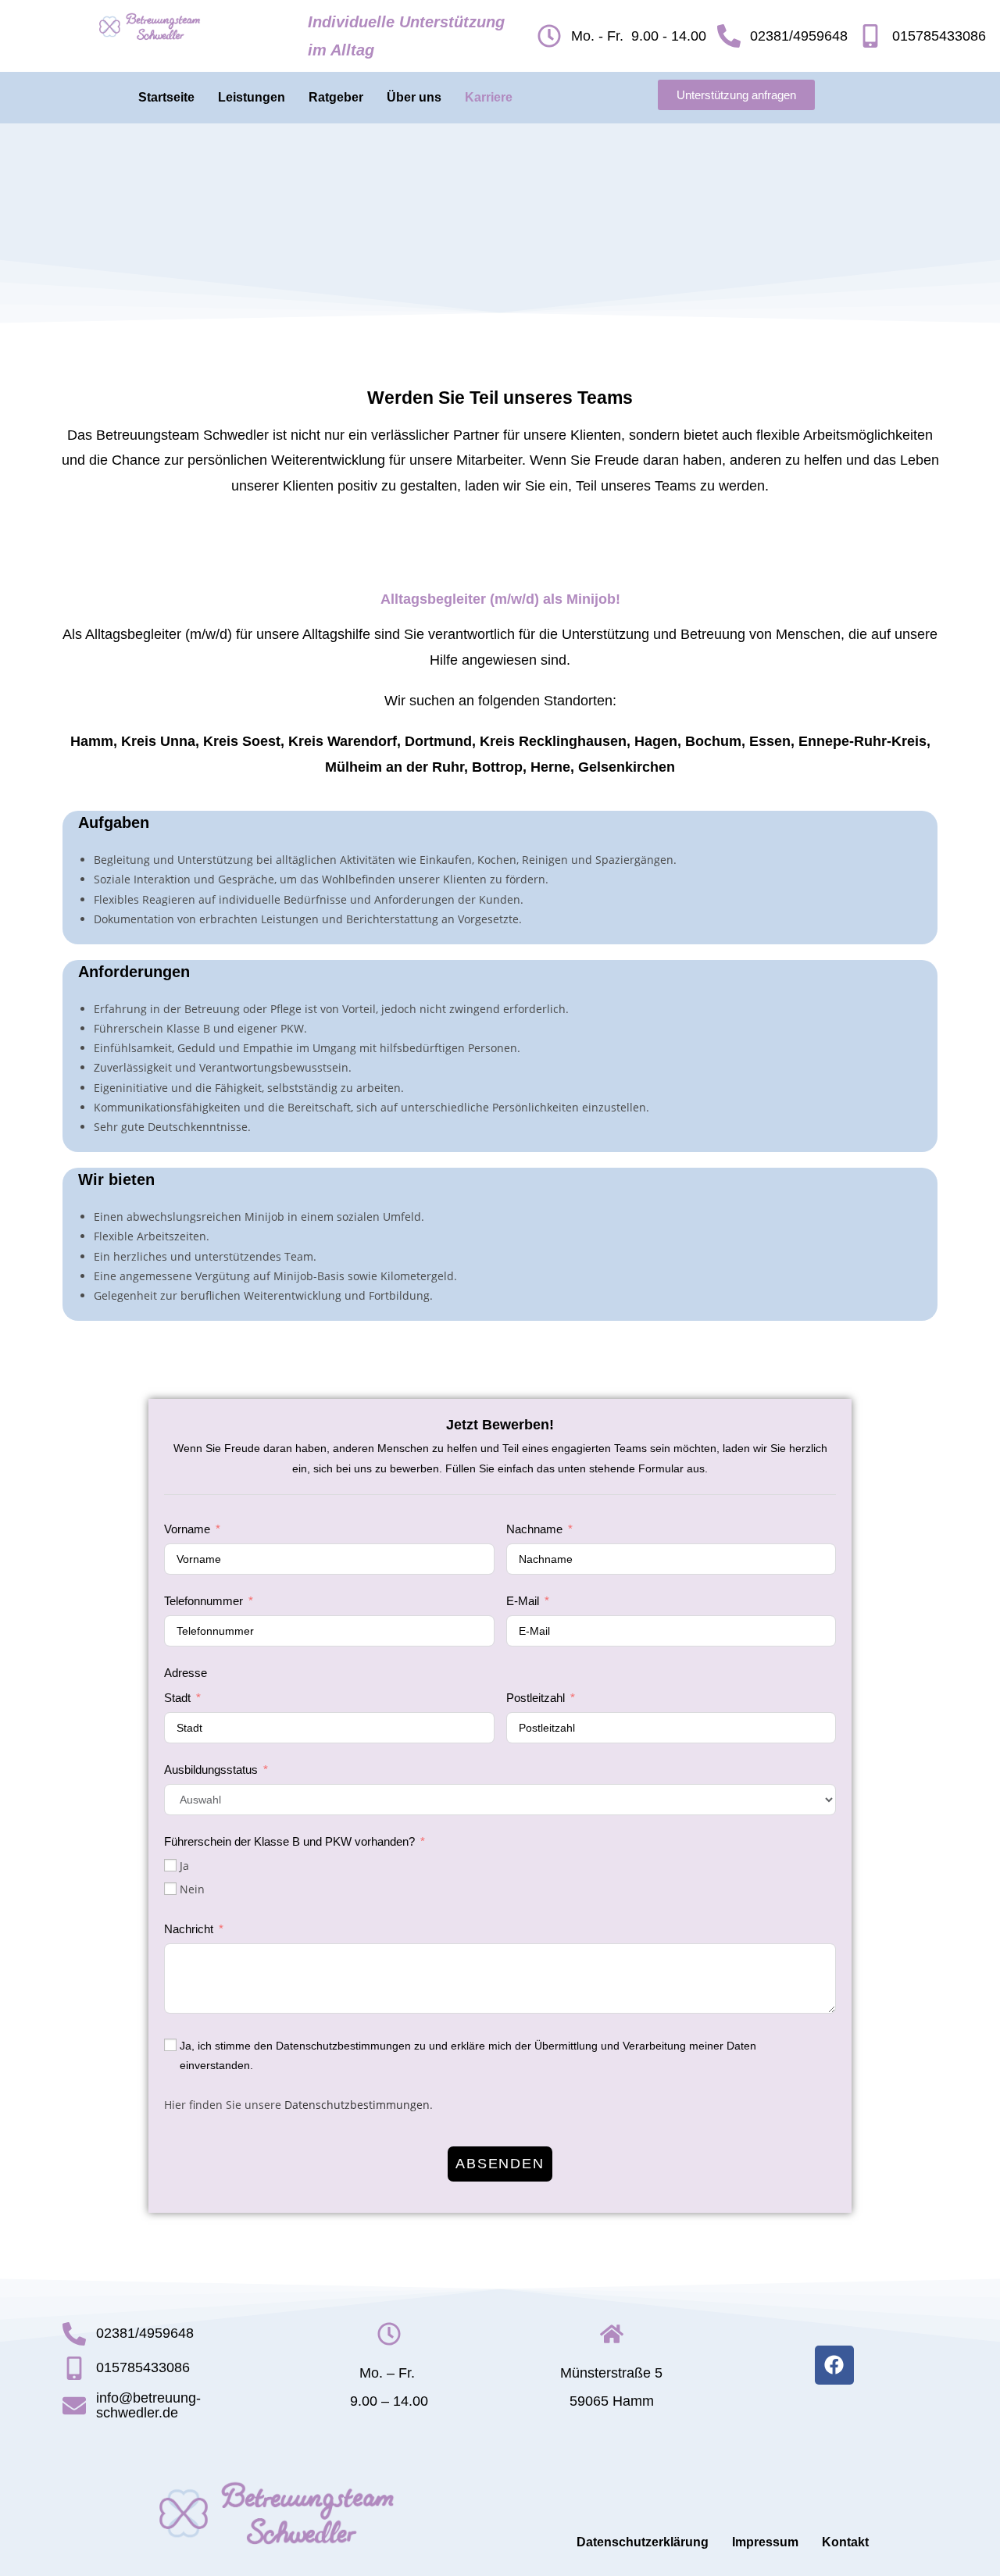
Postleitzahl (536, 1698)
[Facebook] (834, 2365)
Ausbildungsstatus (211, 1770)
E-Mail (523, 1601)
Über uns (414, 97)
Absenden (500, 2164)
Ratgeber (336, 97)
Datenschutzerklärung (643, 2542)
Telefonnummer (204, 1601)
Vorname (187, 1529)
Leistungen (252, 97)
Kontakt (845, 2542)
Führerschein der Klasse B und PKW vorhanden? (289, 1841)
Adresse (186, 1673)
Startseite (166, 97)
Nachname (534, 1529)
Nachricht (189, 1929)
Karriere (489, 97)
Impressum (765, 2542)
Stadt (177, 1698)
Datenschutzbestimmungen (357, 2105)
